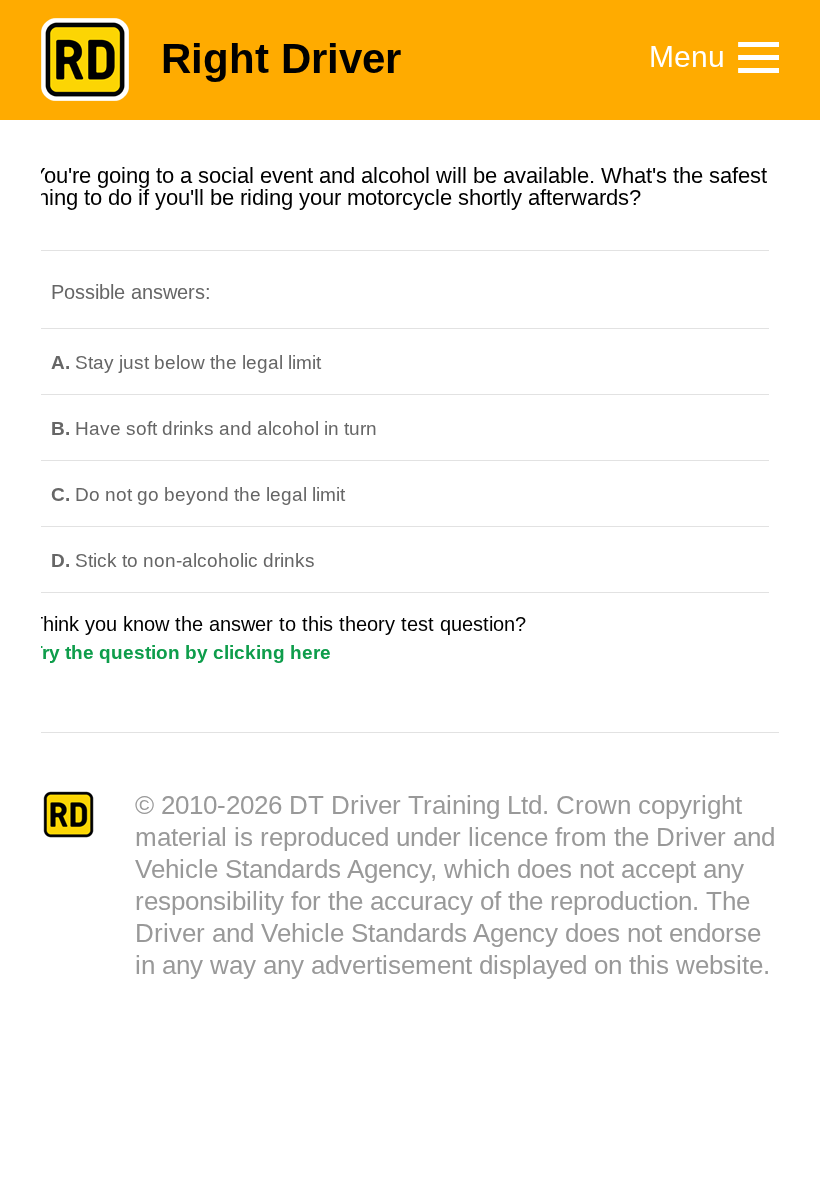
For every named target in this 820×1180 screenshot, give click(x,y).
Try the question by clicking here (181, 652)
